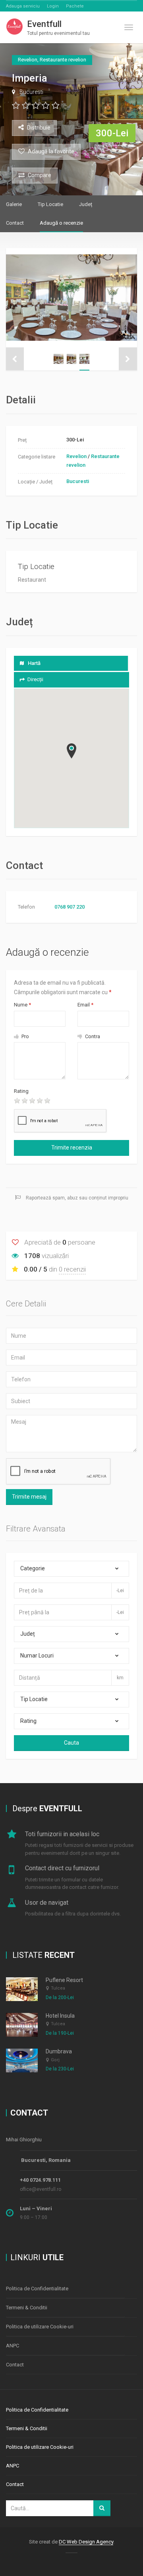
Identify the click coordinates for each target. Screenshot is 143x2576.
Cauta (71, 1743)
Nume (22, 1005)
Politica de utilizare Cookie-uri (40, 2327)
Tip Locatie (50, 204)
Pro (25, 1036)
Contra (92, 1036)
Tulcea (58, 1988)
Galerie (14, 204)
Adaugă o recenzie (61, 223)
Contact (15, 223)
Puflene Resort (64, 1980)
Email (85, 1005)
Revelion (76, 456)
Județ (86, 204)
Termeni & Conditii (27, 2308)
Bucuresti (31, 92)
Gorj (55, 2060)
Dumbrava (59, 2051)
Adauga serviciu (23, 6)
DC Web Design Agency (86, 2542)
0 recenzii (72, 1269)
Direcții (35, 679)
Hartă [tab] (34, 663)
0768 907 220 (70, 907)
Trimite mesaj (29, 1497)
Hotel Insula (60, 2016)
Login (53, 6)
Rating (21, 1091)
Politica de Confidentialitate (37, 2289)
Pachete (75, 6)
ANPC (13, 2346)
